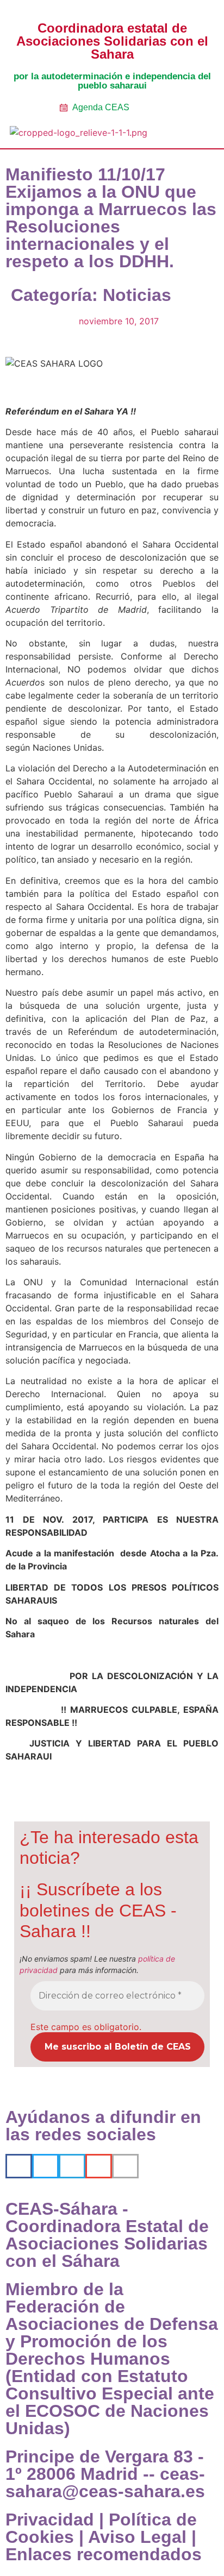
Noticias (137, 295)
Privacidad (50, 2520)
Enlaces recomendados (104, 2554)
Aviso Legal (137, 2537)
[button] (190, 134)
